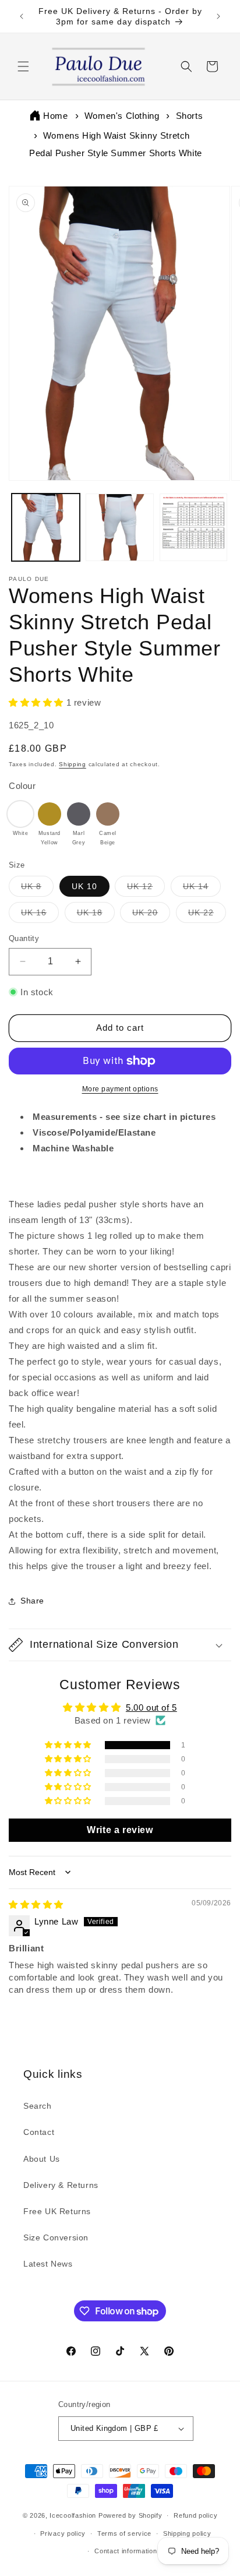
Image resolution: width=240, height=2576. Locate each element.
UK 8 (37, 889)
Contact (39, 2132)
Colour (22, 786)
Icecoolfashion (73, 2515)
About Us (42, 2159)
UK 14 (202, 889)
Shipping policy (187, 2533)
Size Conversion (56, 2237)
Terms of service (124, 2533)
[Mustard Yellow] (50, 814)
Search (38, 2106)
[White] (20, 814)
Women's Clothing (122, 116)
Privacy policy (63, 2533)
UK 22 (207, 915)
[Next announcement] (218, 16)
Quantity (24, 938)
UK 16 (40, 915)
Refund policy (195, 2515)
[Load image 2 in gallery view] (120, 528)
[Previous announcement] (22, 16)
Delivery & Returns (61, 2185)
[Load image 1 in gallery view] (46, 528)
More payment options (120, 1089)
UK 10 (84, 886)
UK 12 (146, 889)
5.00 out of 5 (151, 1708)
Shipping (73, 764)
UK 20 (151, 915)
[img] (36, 1904)
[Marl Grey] (79, 814)
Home (55, 116)
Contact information (126, 2551)
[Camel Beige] (108, 814)
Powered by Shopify (130, 2515)
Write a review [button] (120, 1830)
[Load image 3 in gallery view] (194, 528)
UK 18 (96, 915)
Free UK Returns (57, 2211)
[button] (23, 66)
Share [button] (32, 1601)
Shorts (190, 116)
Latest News (48, 2264)
